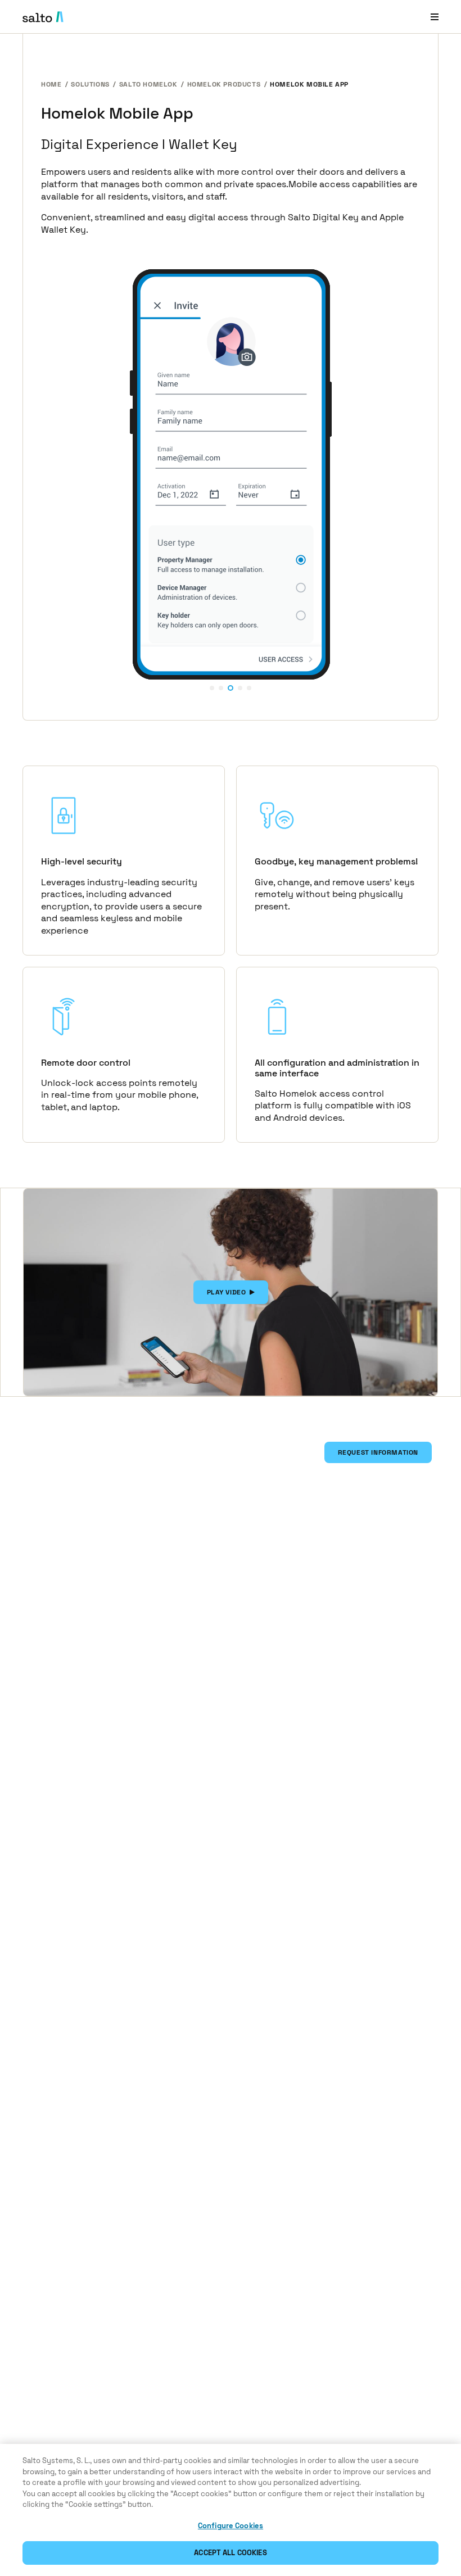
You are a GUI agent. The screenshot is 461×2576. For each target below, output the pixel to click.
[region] (231, 2510)
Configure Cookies (231, 2526)
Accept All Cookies (230, 2553)
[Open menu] (435, 17)
